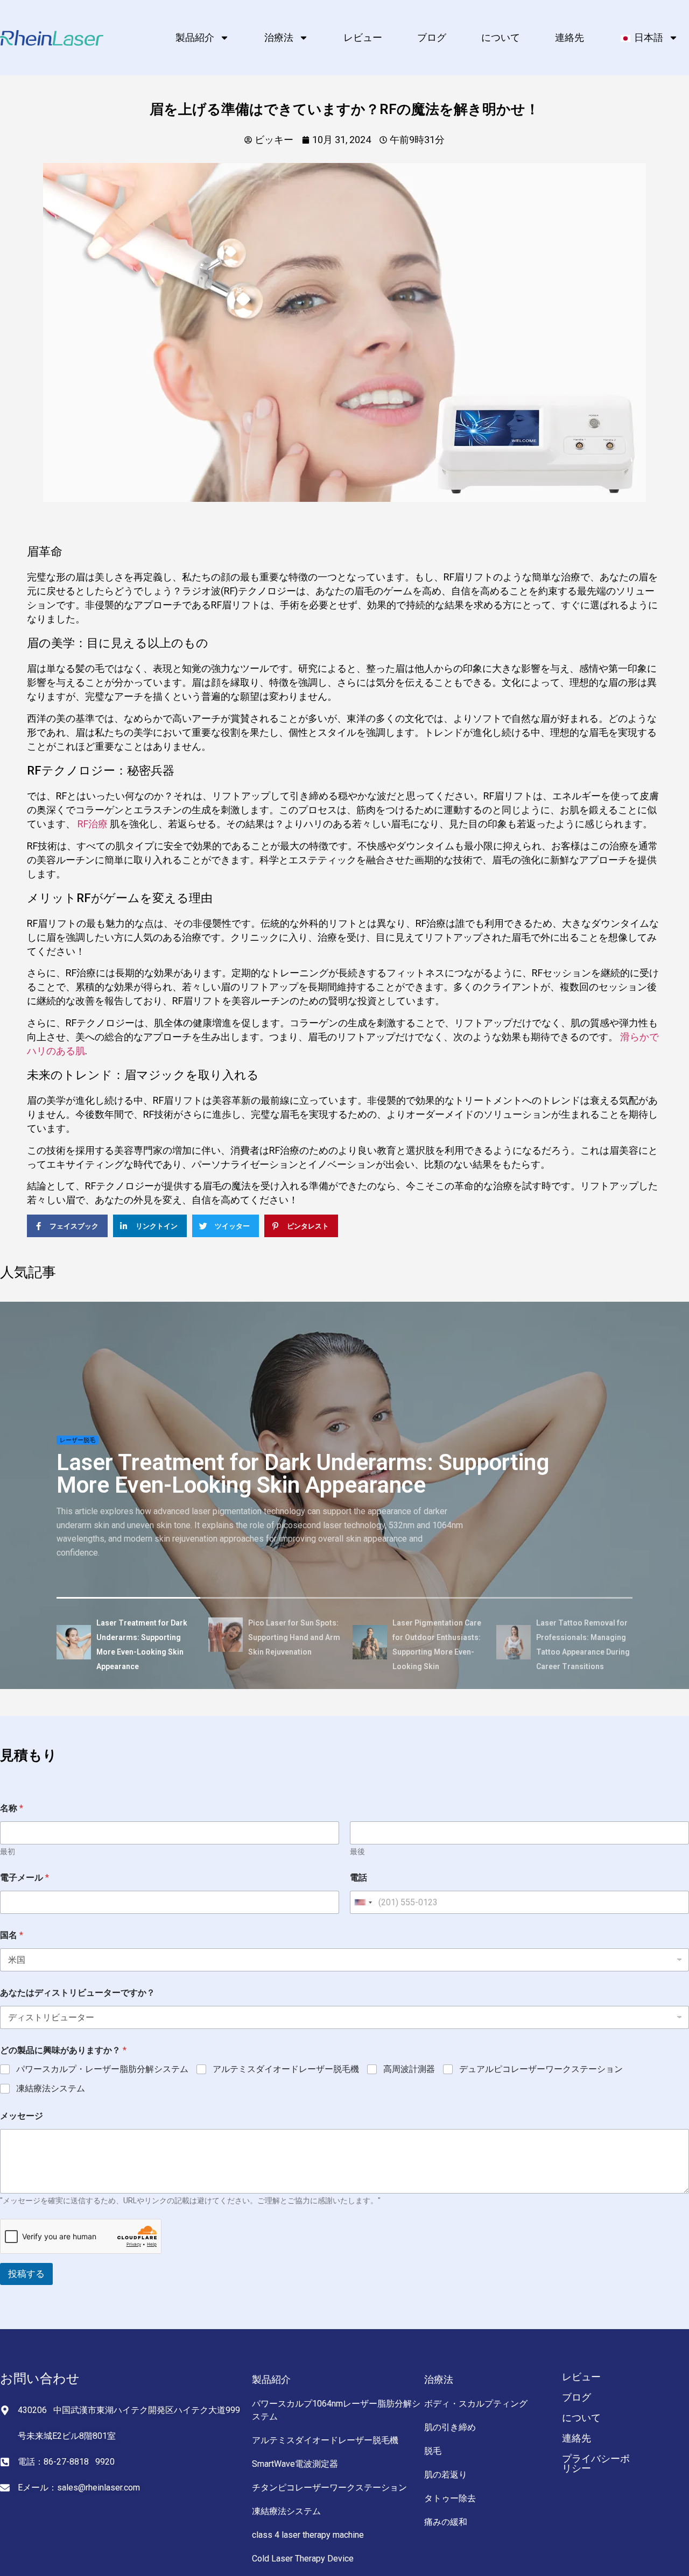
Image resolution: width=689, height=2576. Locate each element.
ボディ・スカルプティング (476, 2404)
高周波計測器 (409, 2069)
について (501, 37)
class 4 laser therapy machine (308, 2535)
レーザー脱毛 (78, 1440)
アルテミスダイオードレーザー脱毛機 (286, 2069)
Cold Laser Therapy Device (303, 2559)
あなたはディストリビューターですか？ (78, 1993)
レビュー (363, 37)
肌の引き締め (450, 2427)
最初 (8, 1851)
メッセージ (22, 2116)
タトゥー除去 (450, 2498)
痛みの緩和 (446, 2522)
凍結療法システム (51, 2088)
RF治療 (93, 824)
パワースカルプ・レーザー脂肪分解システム (102, 2069)
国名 (12, 1935)
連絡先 (570, 37)
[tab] (129, 1644)
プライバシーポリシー (596, 2463)
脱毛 (433, 2451)
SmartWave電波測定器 (295, 2464)
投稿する (26, 2274)
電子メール (24, 1878)
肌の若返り (446, 2475)
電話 (358, 1878)
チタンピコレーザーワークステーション (329, 2488)
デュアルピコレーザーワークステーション (541, 2069)
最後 (357, 1851)
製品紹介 (195, 37)
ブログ (432, 37)
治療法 (279, 37)
